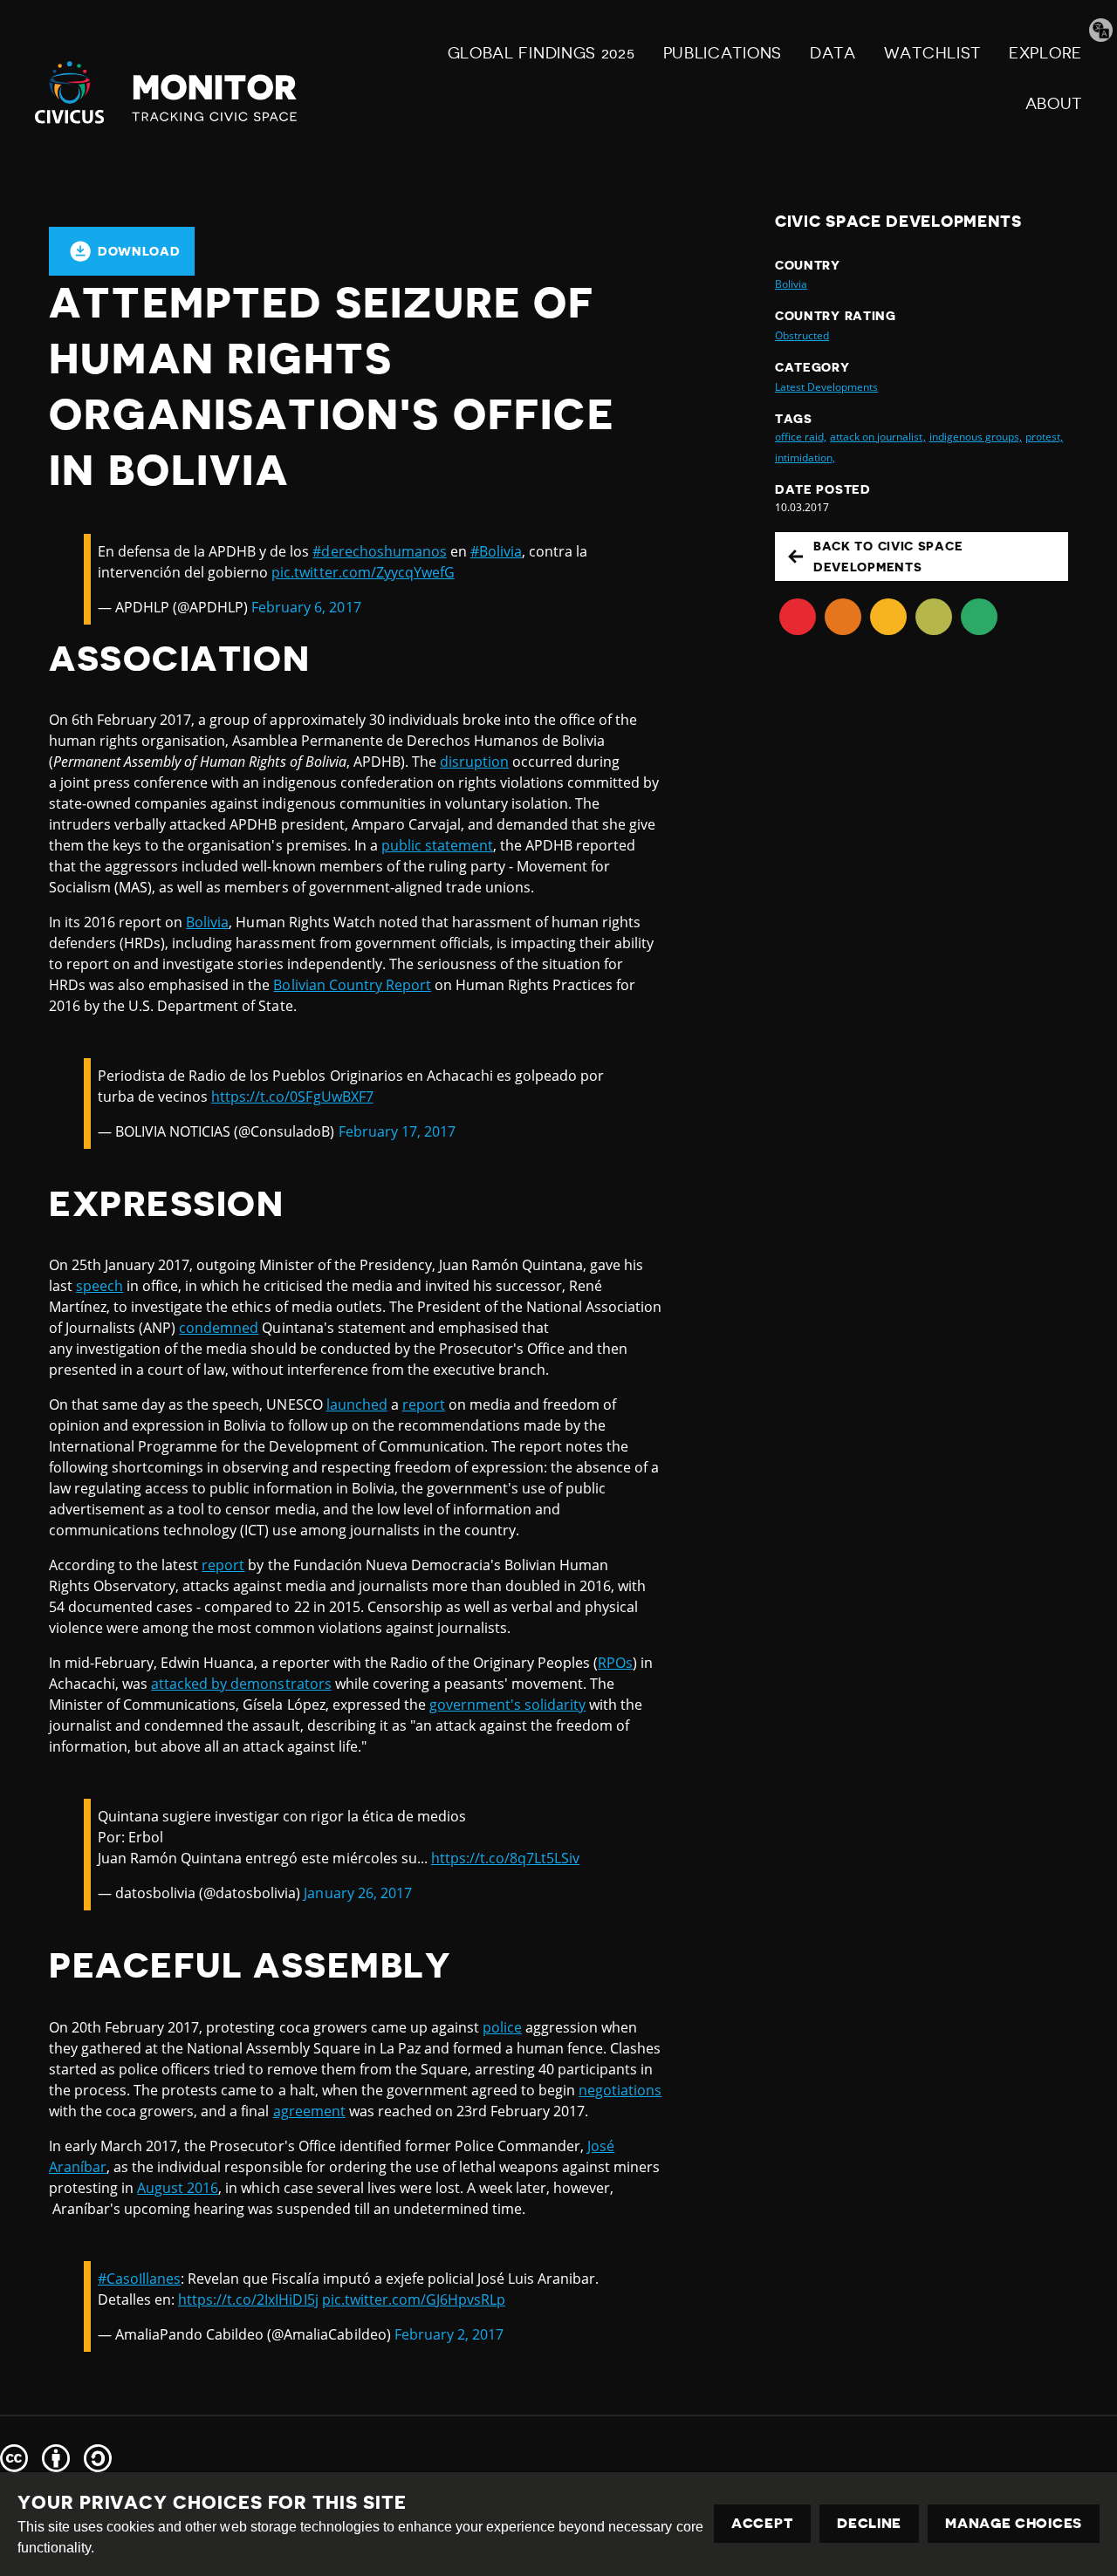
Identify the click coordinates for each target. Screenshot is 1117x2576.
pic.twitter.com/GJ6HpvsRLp (414, 2299)
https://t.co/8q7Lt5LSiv (505, 1858)
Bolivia (207, 922)
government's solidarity (507, 1705)
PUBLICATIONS (723, 53)
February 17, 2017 (397, 1131)
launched (357, 1404)
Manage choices (1014, 2524)
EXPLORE (1045, 53)
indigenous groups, (976, 437)
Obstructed (802, 335)
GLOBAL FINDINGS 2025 (541, 53)
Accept (762, 2524)
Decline (869, 2524)
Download (139, 251)
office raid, (801, 437)
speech (99, 1286)
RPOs (615, 1663)
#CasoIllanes (139, 2279)
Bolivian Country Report (352, 985)
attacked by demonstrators (241, 1684)
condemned (219, 1328)
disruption (474, 762)
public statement (437, 845)
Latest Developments (826, 387)
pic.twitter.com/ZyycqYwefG (363, 572)
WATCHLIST (932, 53)
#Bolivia (496, 551)
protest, (1044, 437)
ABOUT (1054, 104)
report (424, 1404)
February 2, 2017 (449, 2334)
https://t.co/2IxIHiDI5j (248, 2299)
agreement (309, 2111)
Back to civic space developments (888, 557)
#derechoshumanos (379, 551)
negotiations (620, 2090)
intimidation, (805, 458)
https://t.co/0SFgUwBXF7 (292, 1097)
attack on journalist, (877, 437)
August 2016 (178, 2188)
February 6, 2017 (306, 607)
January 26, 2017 (357, 1893)
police (502, 2027)
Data (833, 53)
